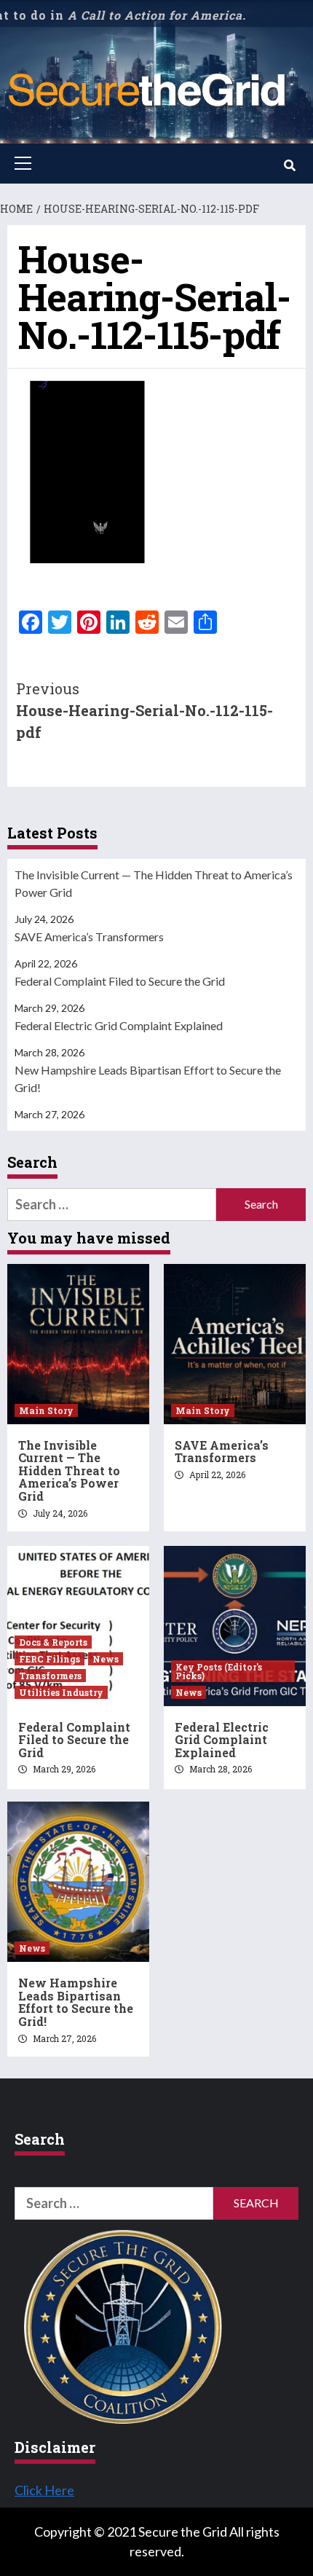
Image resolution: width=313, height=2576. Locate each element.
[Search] (289, 165)
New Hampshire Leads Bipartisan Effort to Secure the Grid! (148, 1079)
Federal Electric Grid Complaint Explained (119, 1025)
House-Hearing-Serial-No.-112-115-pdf (144, 710)
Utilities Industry (61, 1692)
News (106, 1659)
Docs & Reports (53, 1642)
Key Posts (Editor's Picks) (219, 1671)
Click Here (44, 2490)
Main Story (46, 1410)
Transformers (50, 1676)
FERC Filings (49, 1659)
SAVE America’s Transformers (89, 936)
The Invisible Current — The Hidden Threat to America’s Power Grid (154, 883)
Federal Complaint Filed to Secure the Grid (120, 981)
